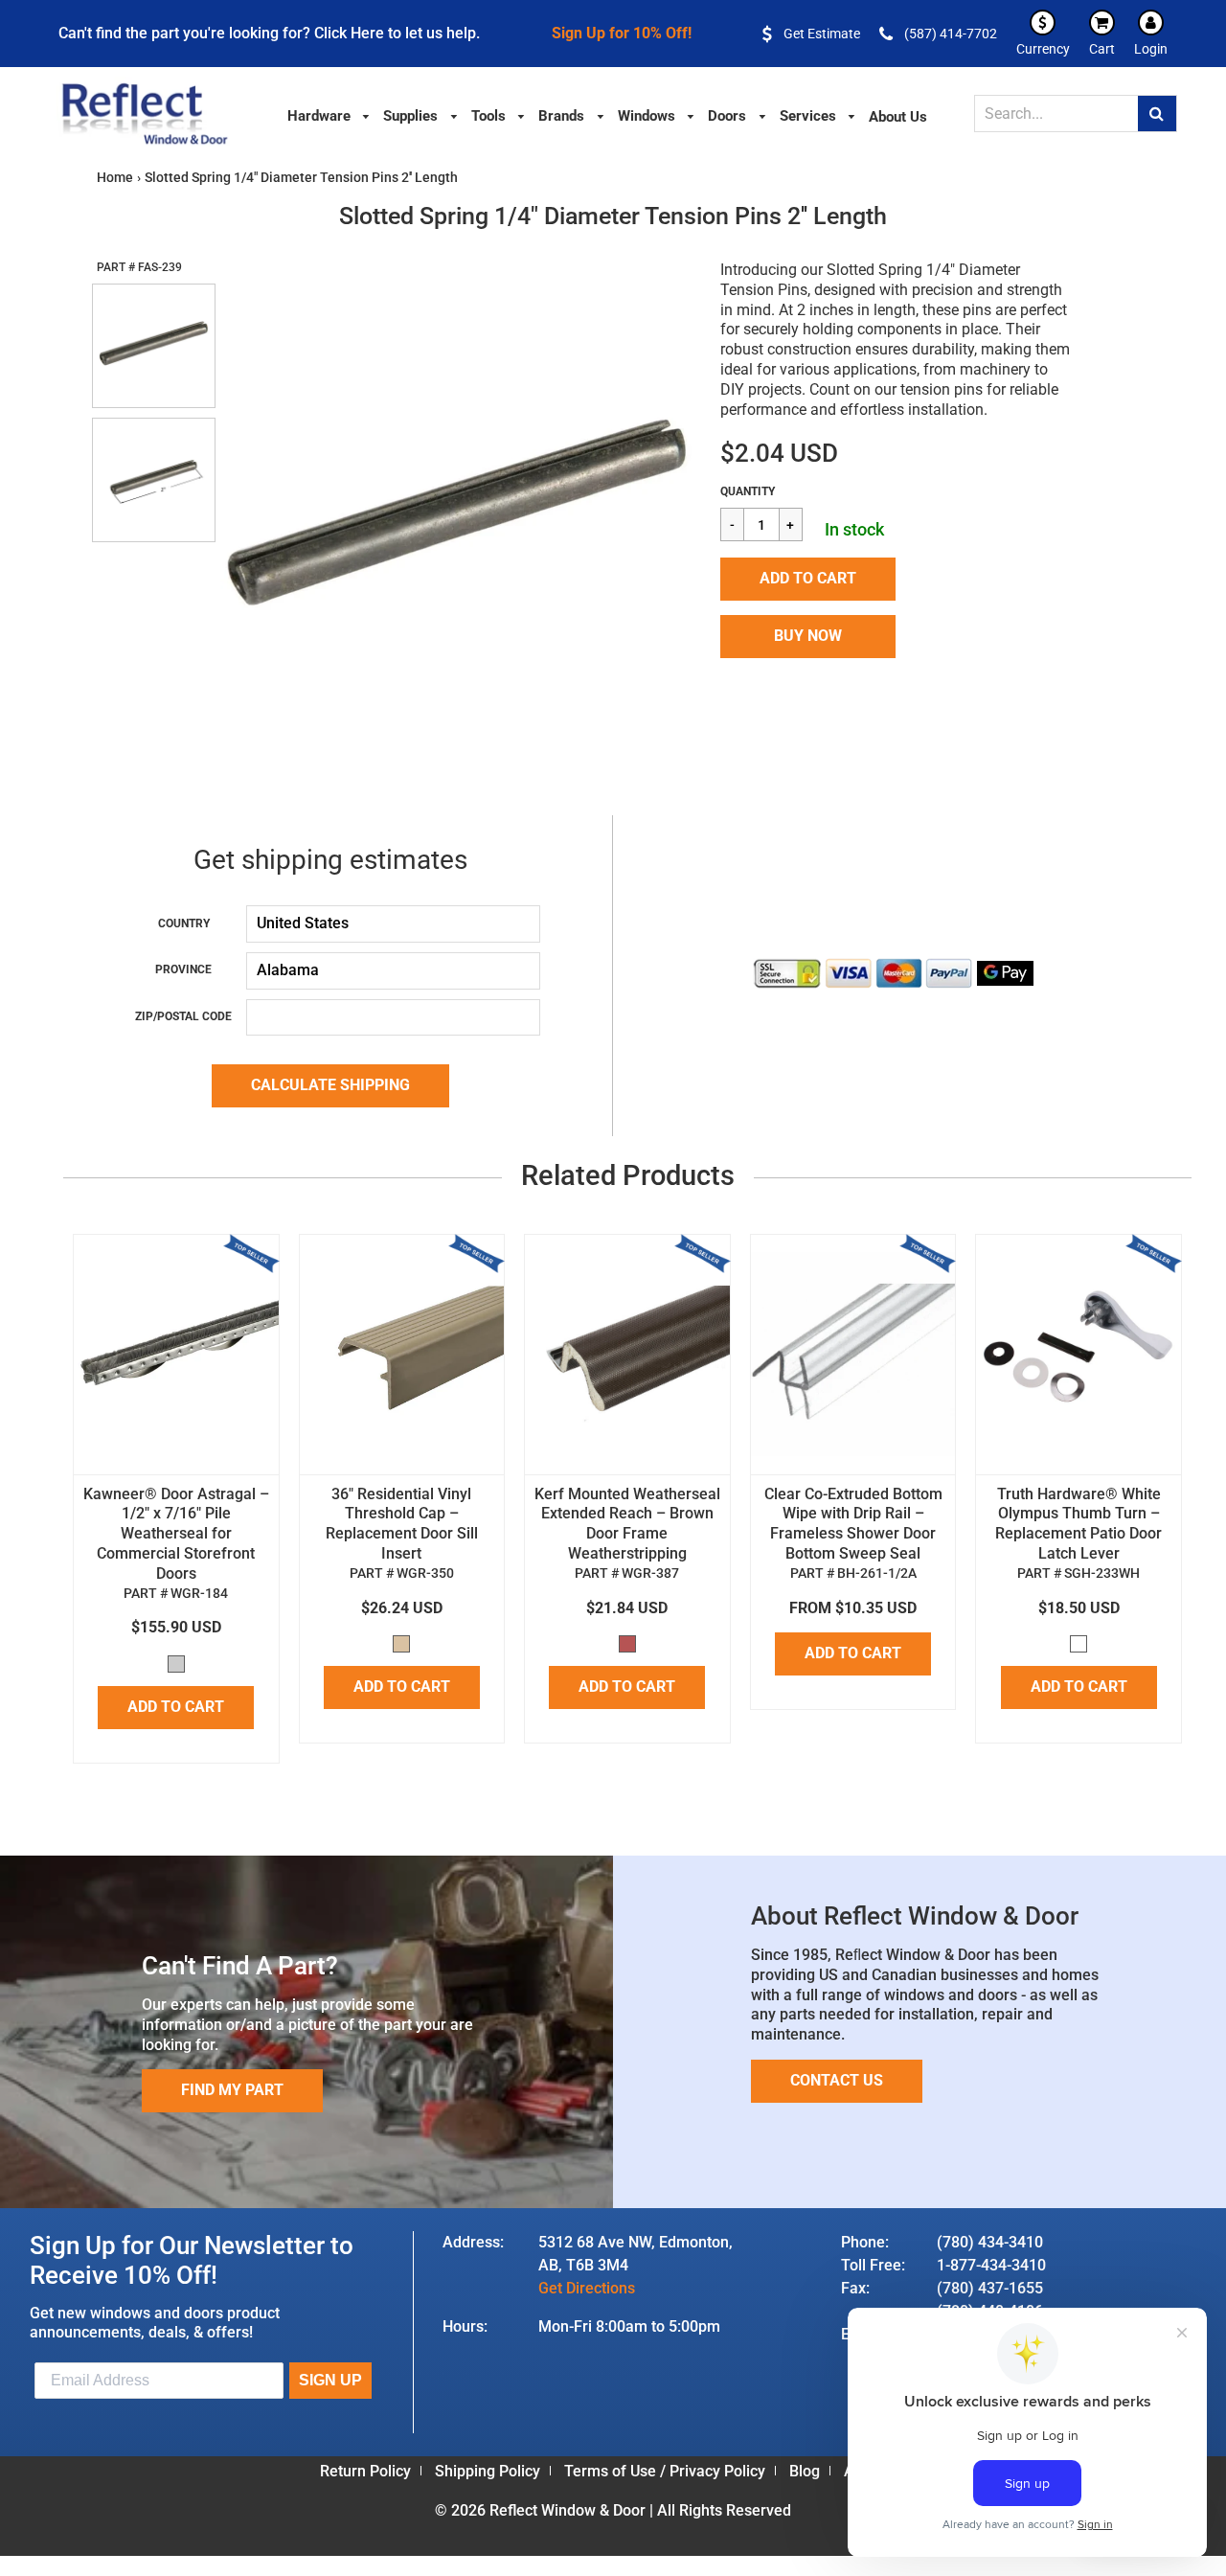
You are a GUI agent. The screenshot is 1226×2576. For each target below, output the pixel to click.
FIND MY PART (232, 2090)
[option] (457, 521)
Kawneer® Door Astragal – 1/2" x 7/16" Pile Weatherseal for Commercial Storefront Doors (176, 1534)
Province (183, 969)
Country (184, 923)
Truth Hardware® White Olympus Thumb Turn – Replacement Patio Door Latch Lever (1078, 1524)
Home (115, 177)
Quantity (748, 491)
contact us (837, 2080)
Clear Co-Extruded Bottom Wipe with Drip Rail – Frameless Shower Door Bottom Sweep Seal (853, 1524)
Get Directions (587, 2288)
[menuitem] (329, 114)
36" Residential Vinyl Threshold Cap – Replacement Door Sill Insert (402, 1524)
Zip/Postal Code (183, 1016)
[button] (808, 579)
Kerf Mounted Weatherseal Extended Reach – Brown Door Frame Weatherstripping (627, 1524)
